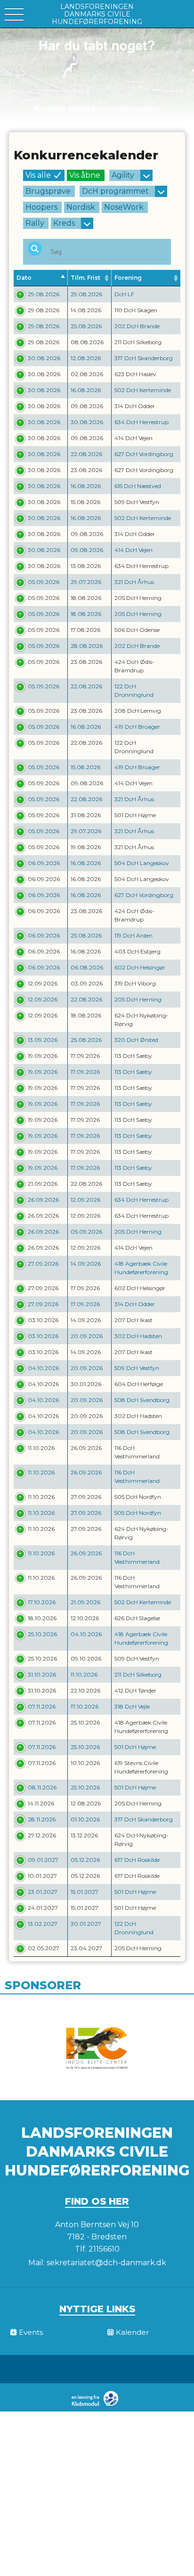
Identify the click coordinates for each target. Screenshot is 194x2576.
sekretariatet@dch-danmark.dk (106, 2263)
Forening (128, 278)
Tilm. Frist (85, 278)
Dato (24, 278)
